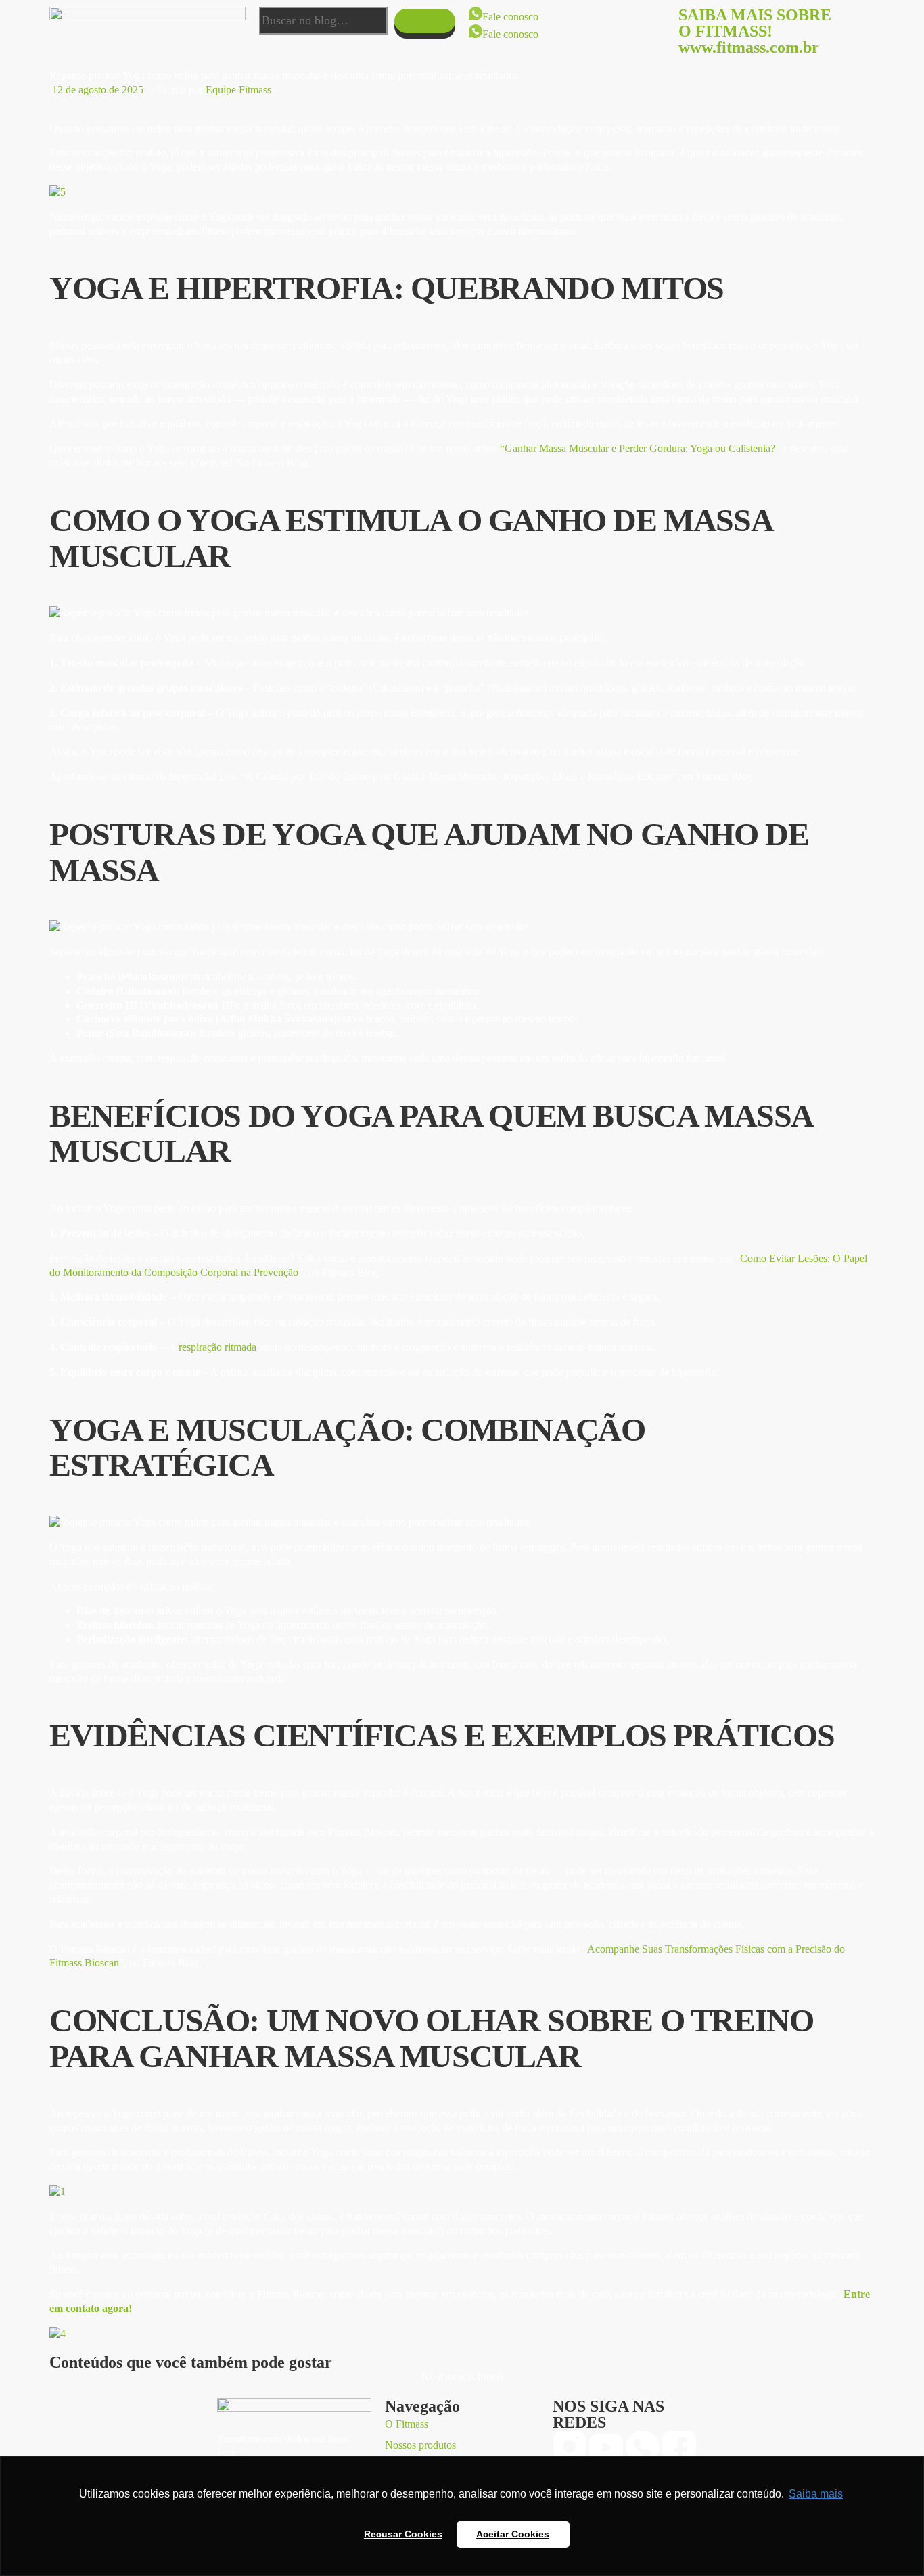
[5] (57, 192)
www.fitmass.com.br (749, 47)
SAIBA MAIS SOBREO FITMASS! (755, 23)
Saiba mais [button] (816, 2494)
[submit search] (425, 21)
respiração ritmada (217, 1347)
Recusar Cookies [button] (403, 2534)
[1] (57, 2191)
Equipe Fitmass (238, 90)
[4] (57, 2333)
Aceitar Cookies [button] (513, 2534)
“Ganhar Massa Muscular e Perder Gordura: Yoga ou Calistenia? (638, 448)
